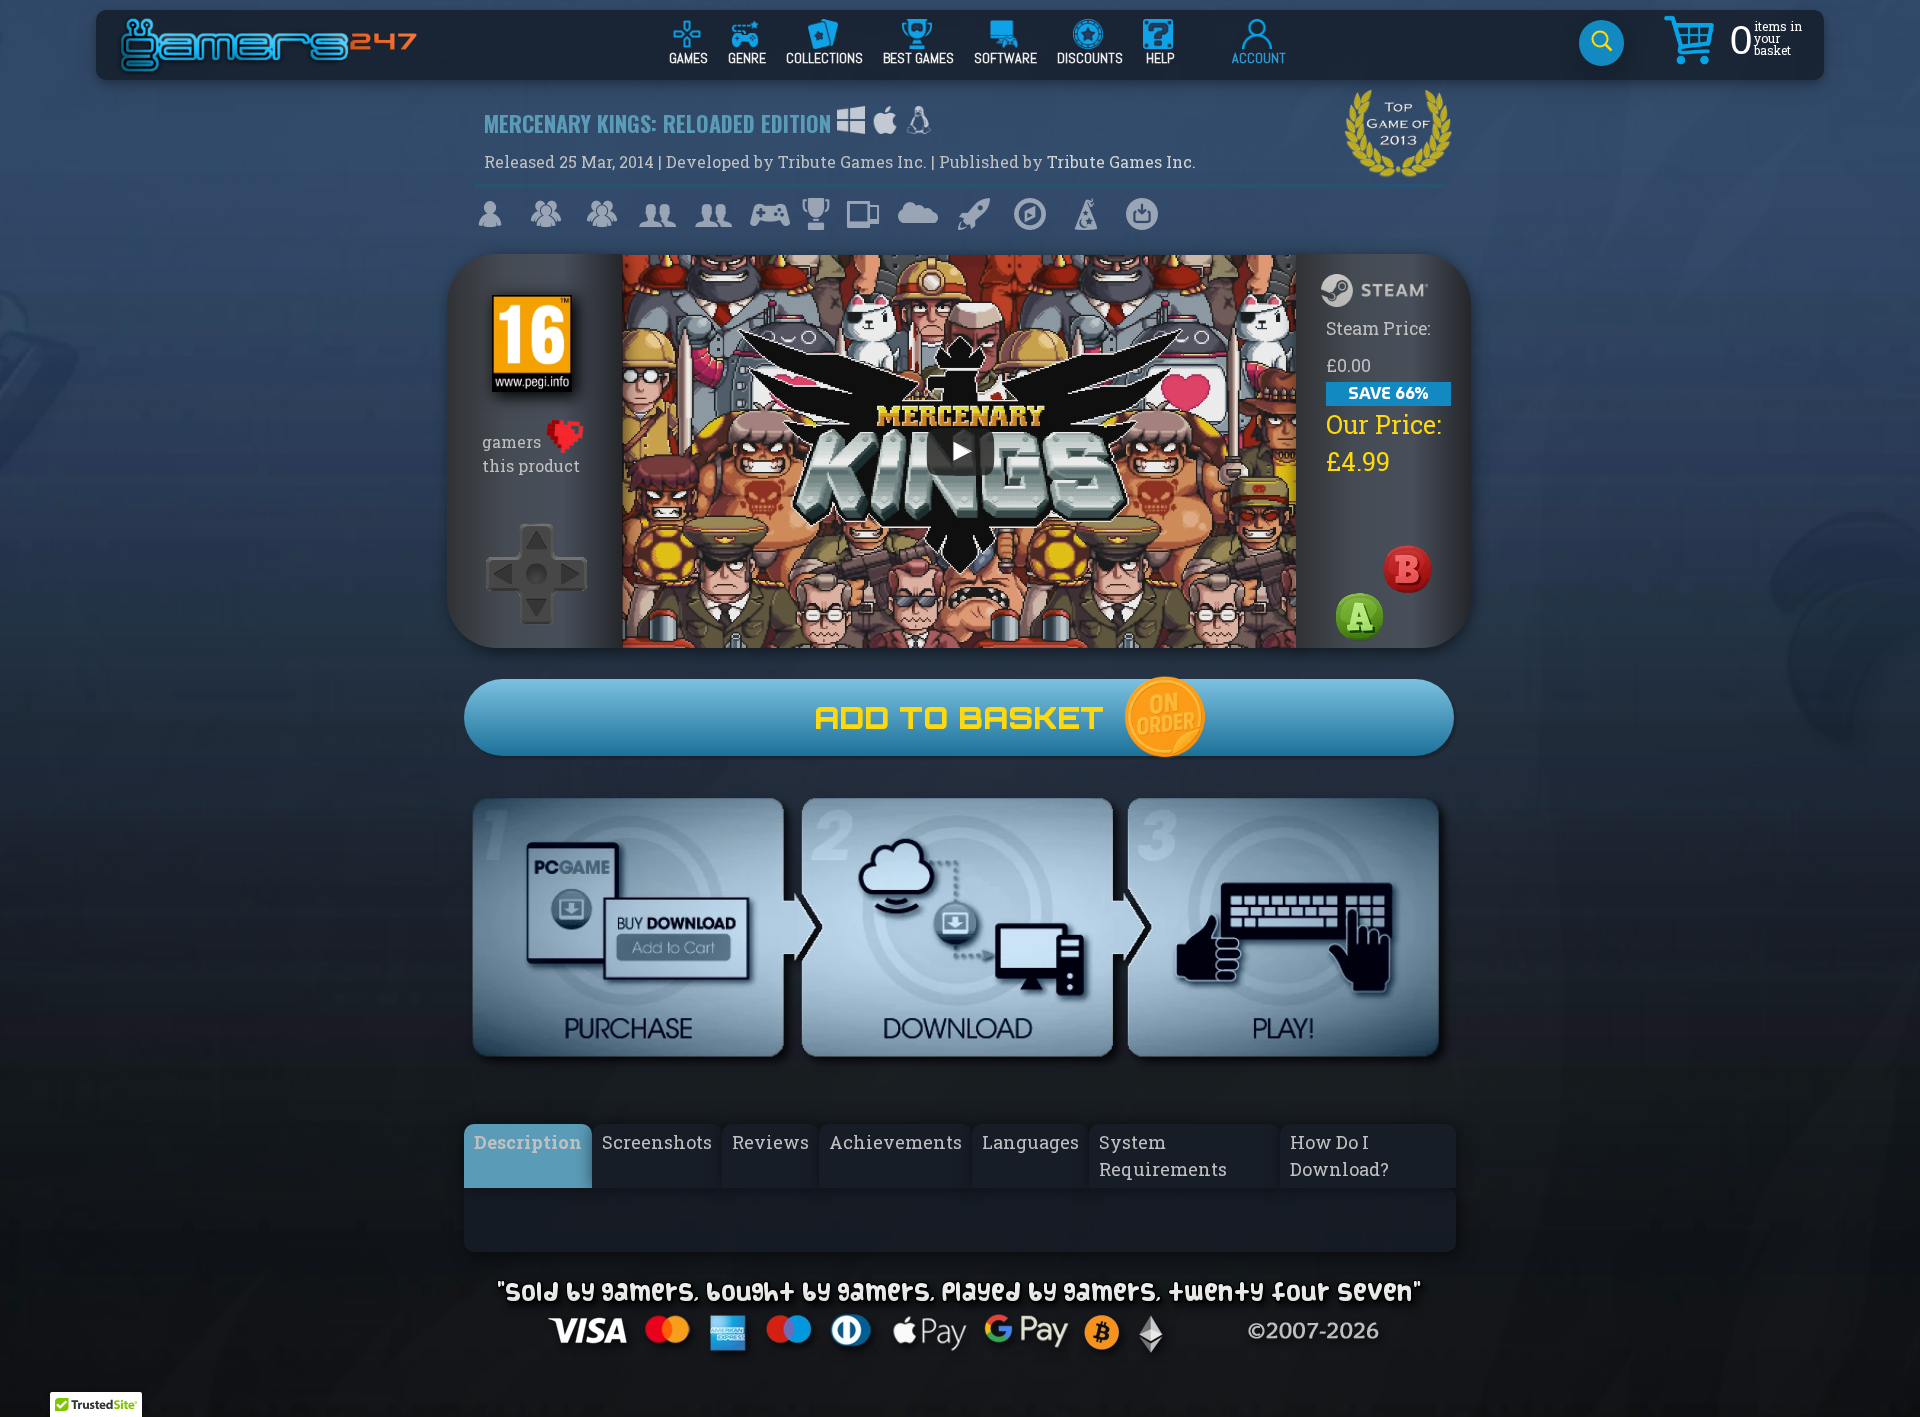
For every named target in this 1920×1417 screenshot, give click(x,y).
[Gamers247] (291, 63)
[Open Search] (1601, 43)
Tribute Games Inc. (1121, 161)
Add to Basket (959, 717)
